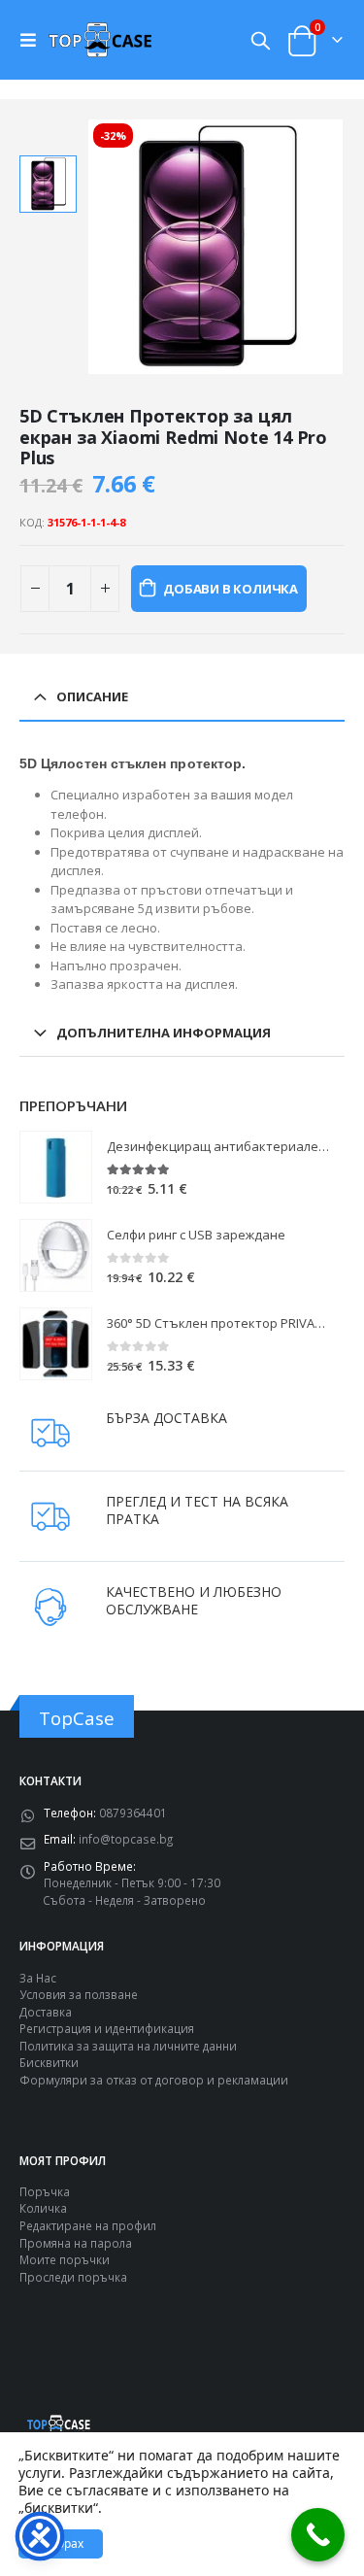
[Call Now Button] (318, 2535)
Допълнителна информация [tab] (164, 1033)
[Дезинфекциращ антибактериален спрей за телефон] (56, 1167)
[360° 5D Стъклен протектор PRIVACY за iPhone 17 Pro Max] (56, 1344)
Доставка (46, 2012)
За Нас (38, 1978)
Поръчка (45, 2191)
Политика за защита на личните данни (128, 2046)
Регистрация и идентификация (107, 2028)
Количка (43, 2208)
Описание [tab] (92, 696)
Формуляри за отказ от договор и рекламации (154, 2080)
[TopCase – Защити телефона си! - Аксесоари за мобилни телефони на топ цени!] (100, 39)
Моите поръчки (65, 2259)
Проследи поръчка (73, 2277)
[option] (48, 184)
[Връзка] (33, 40)
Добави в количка (231, 589)
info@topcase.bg (126, 1839)
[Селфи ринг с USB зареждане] (56, 1255)
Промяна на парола (76, 2243)
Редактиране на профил (88, 2225)
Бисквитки (49, 2062)
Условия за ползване (79, 1994)
